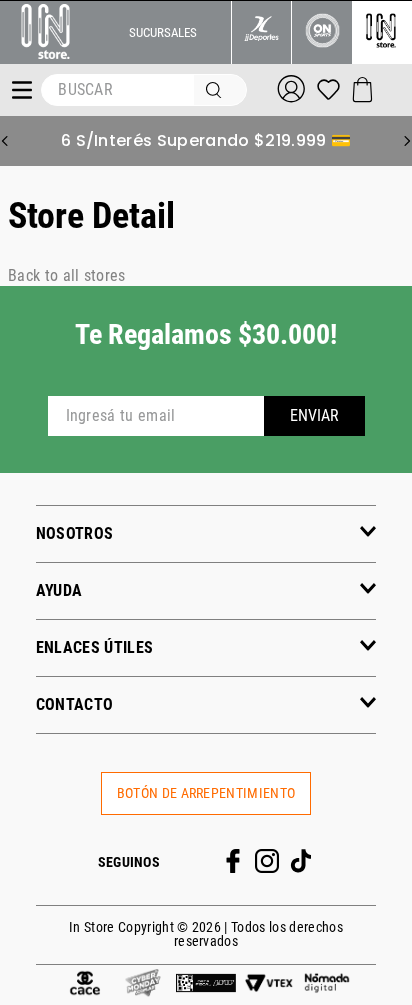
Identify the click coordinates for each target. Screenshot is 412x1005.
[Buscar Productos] (218, 90)
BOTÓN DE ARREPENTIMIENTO (206, 793)
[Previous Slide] (5, 141)
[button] (206, 533)
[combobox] (144, 90)
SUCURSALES (163, 32)
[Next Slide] (407, 141)
